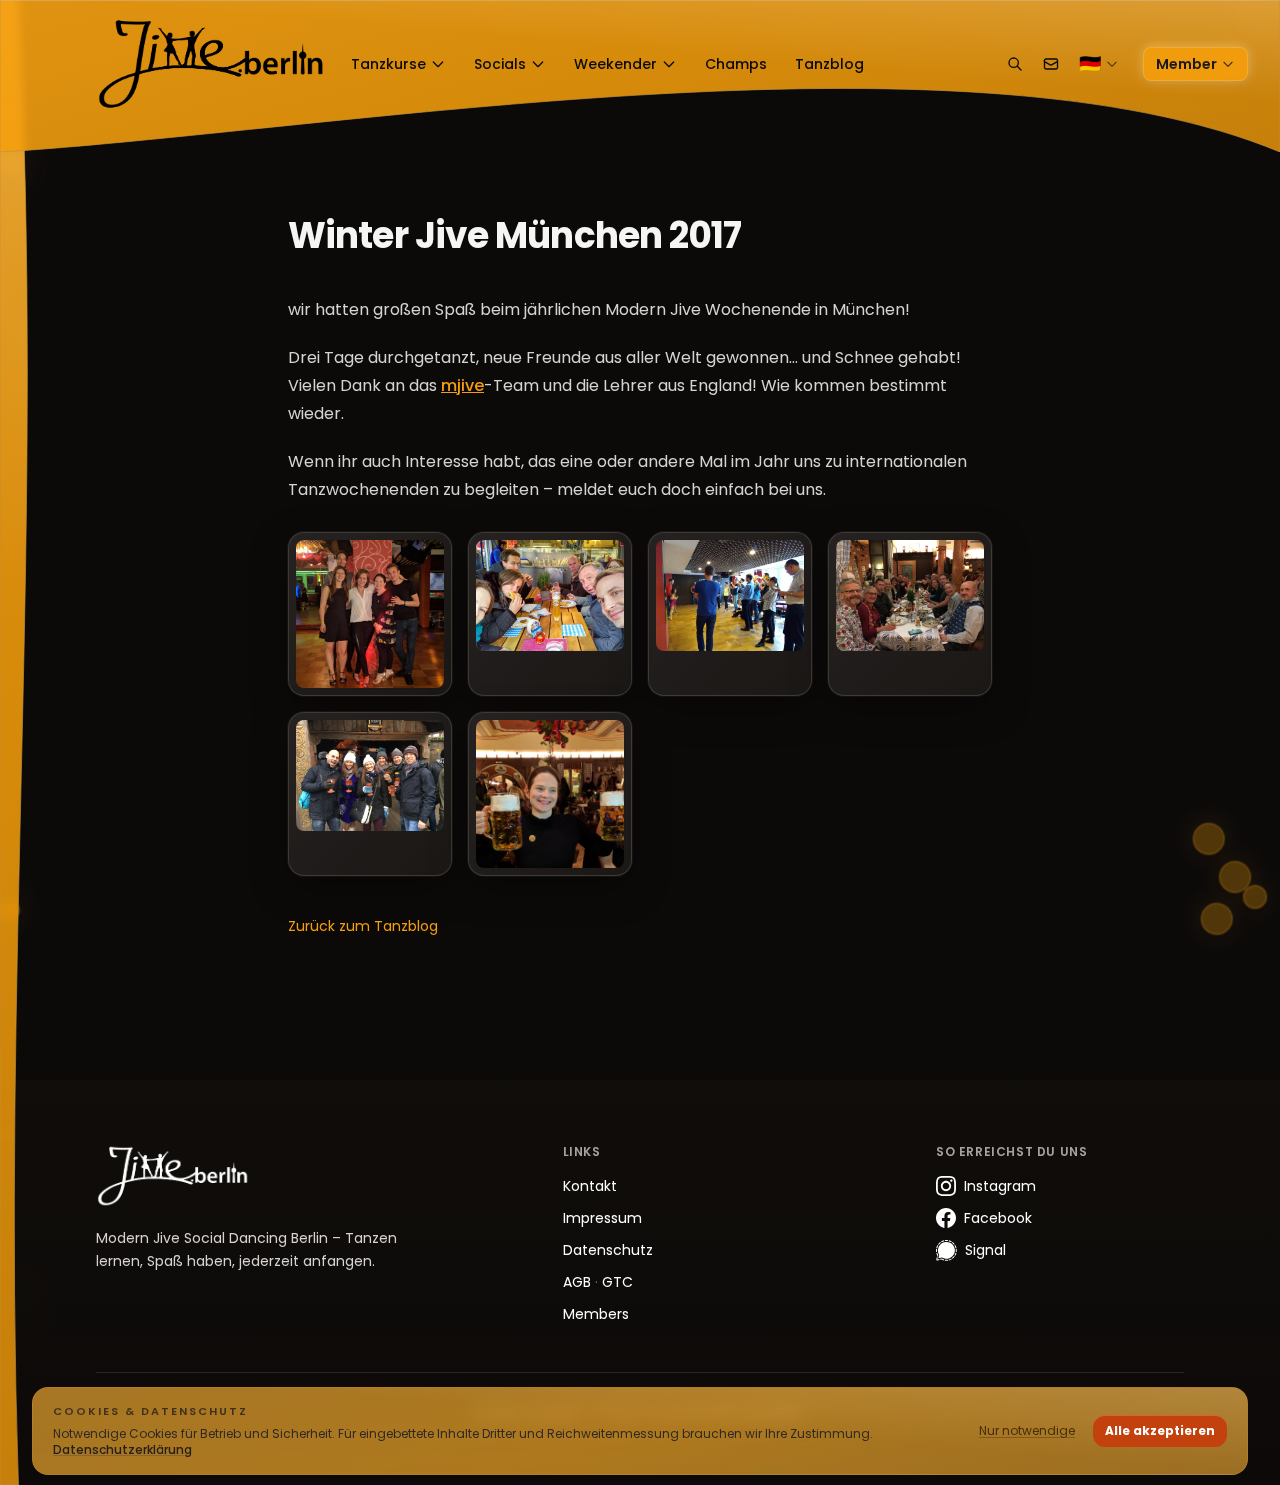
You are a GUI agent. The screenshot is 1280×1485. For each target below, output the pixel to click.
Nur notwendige (1027, 1430)
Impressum (602, 1218)
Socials (500, 64)
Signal (985, 1250)
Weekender (615, 64)
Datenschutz (608, 1250)
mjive (462, 385)
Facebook (998, 1218)
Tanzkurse (388, 64)
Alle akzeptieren (1160, 1430)
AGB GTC (598, 1282)
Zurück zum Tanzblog (363, 926)
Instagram (1000, 1186)
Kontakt (590, 1186)
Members (596, 1314)
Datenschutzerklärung (122, 1449)
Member (1186, 64)
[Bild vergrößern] (370, 614)
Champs (736, 64)
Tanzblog (829, 64)
